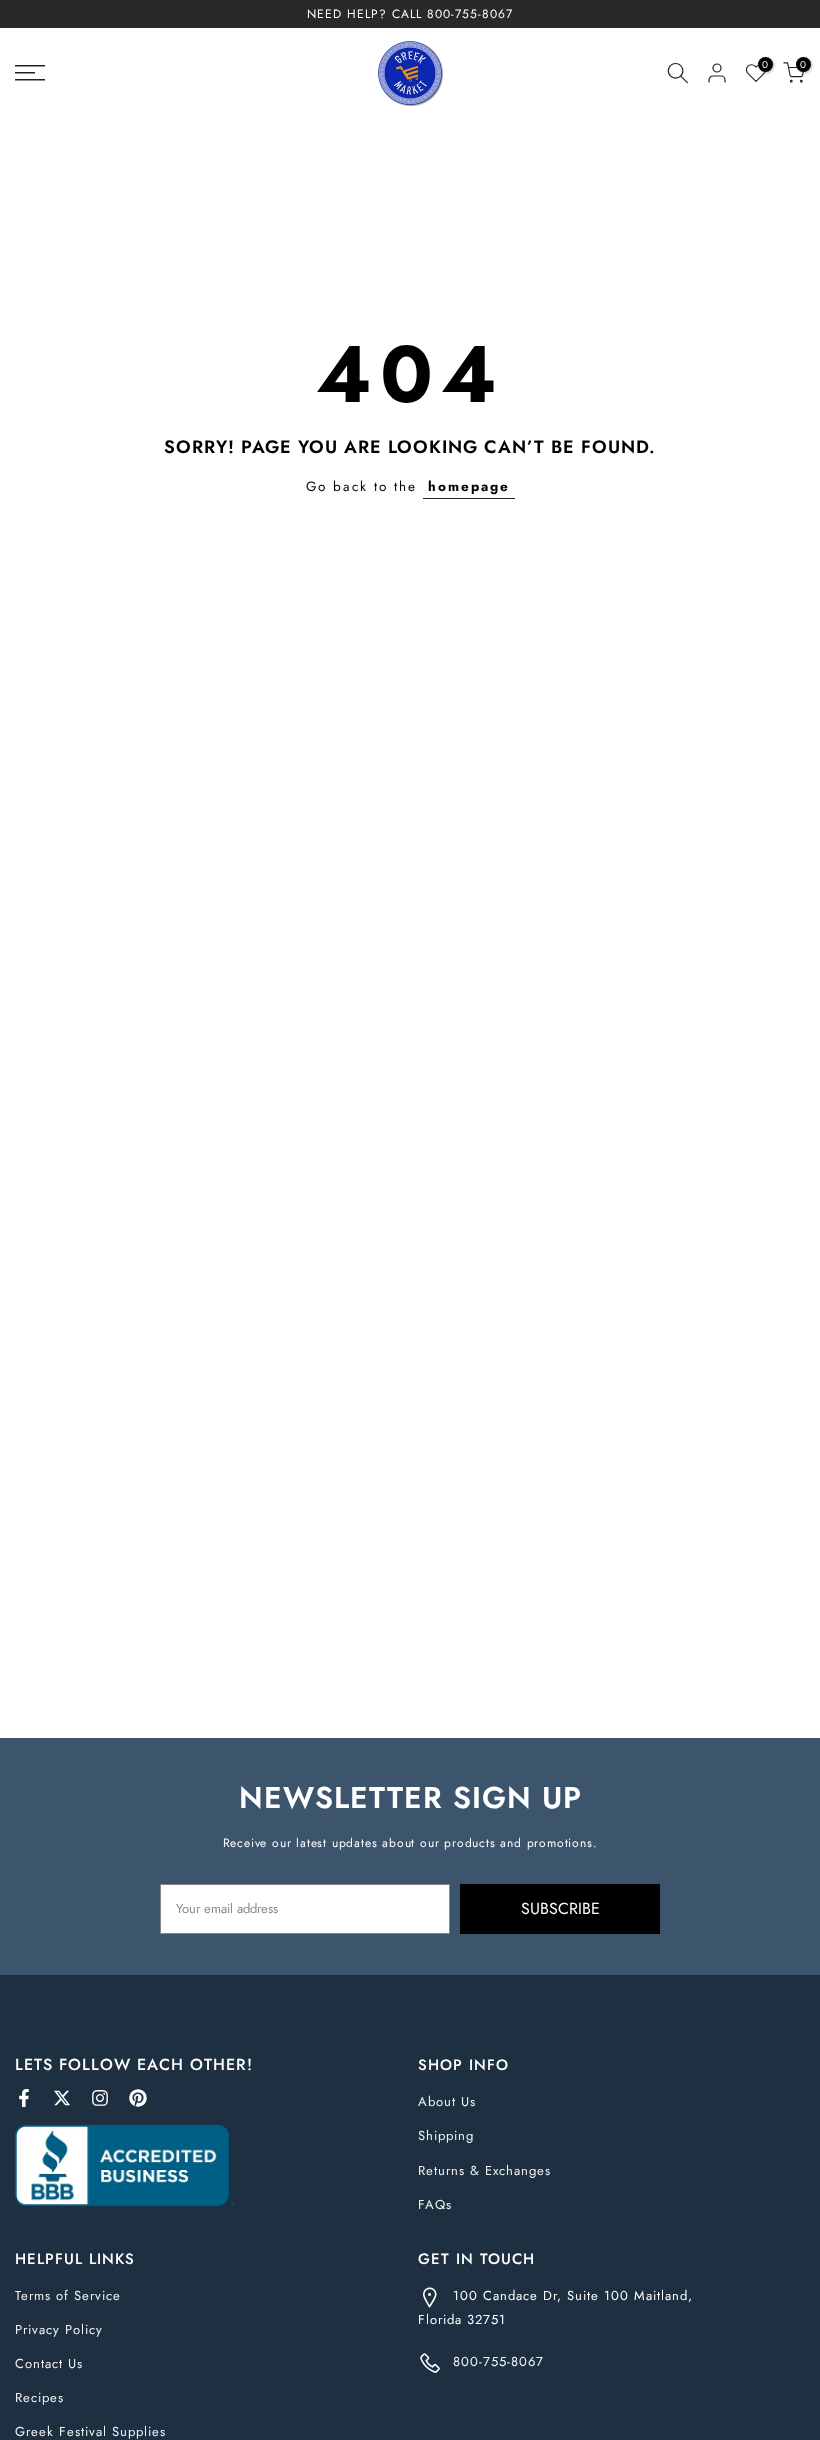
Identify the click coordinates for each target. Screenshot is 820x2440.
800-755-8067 (470, 14)
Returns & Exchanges (484, 2170)
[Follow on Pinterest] (138, 2098)
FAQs (435, 2204)
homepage (469, 486)
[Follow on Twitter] (62, 2098)
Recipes (39, 2397)
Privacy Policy (59, 2329)
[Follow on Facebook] (24, 2098)
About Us (447, 2101)
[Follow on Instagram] (100, 2098)
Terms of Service (68, 2295)
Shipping (446, 2135)
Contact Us (49, 2363)
